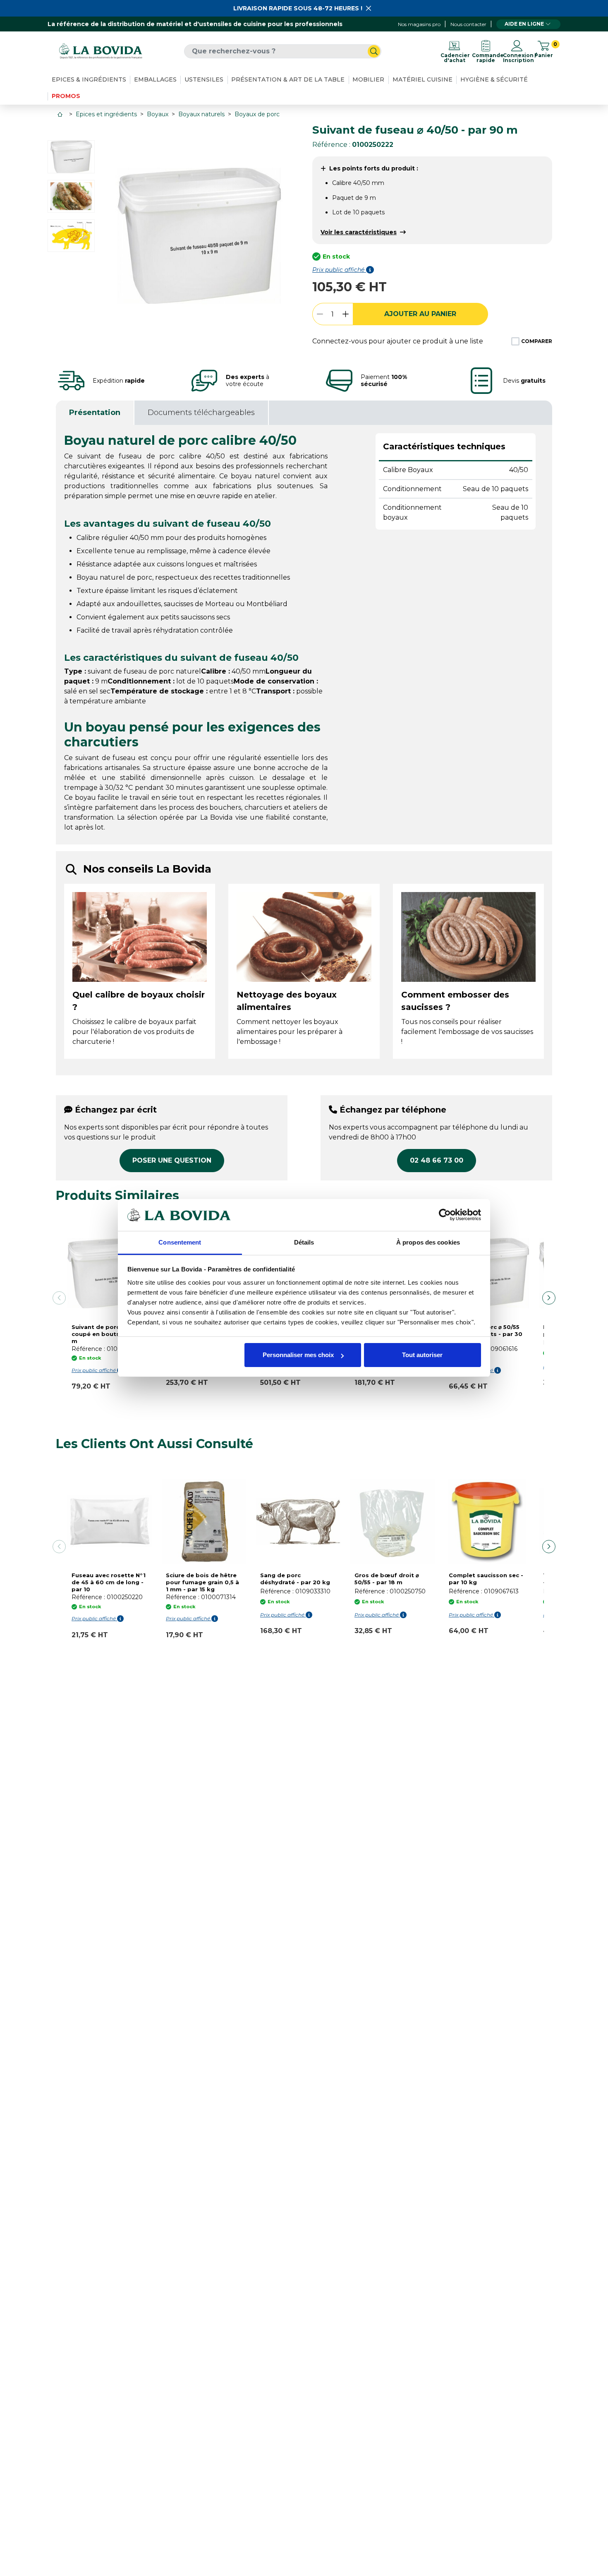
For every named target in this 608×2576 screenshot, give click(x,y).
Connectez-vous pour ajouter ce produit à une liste (398, 341)
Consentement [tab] (180, 1242)
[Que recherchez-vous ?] (374, 51)
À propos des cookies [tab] (428, 1242)
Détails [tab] (304, 1242)
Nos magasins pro (419, 24)
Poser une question (172, 1160)
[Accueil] (61, 114)
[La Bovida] (101, 51)
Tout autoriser (422, 1355)
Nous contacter (468, 24)
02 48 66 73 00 (437, 1160)
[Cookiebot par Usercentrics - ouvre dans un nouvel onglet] (445, 1215)
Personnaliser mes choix (298, 1355)
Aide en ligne (524, 24)
